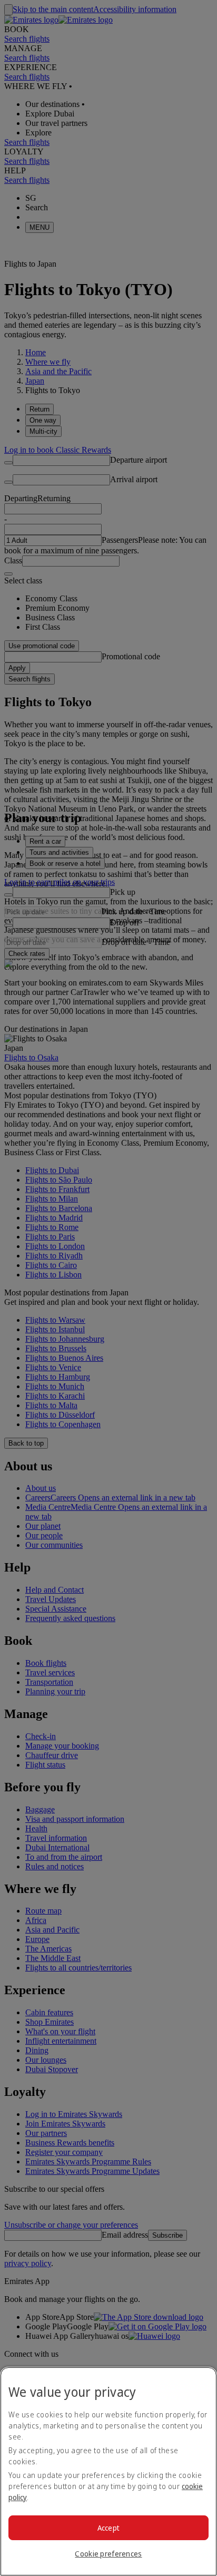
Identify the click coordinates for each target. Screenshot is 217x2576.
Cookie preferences (108, 2554)
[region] (108, 2471)
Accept (109, 2528)
